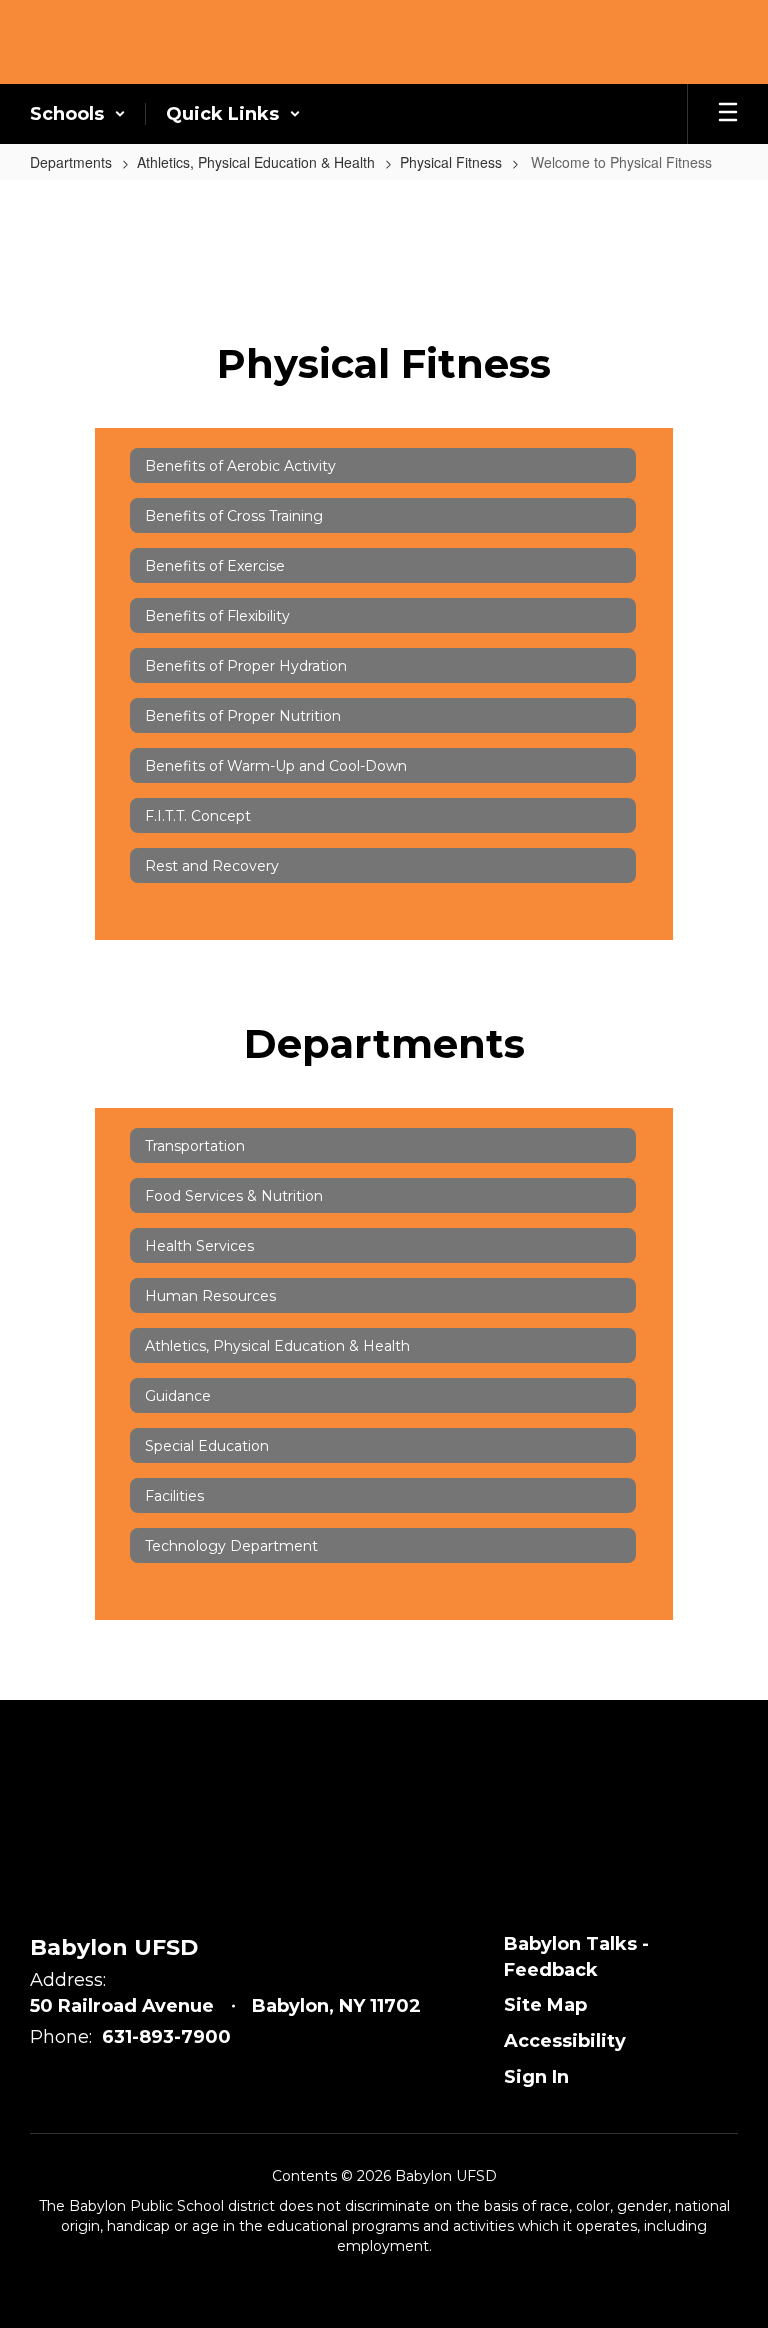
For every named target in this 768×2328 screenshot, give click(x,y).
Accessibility (565, 2041)
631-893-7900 (166, 2037)
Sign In (536, 2077)
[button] (78, 114)
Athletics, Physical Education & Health (256, 162)
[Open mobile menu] (728, 114)
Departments (71, 162)
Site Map (545, 2005)
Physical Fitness (451, 162)
